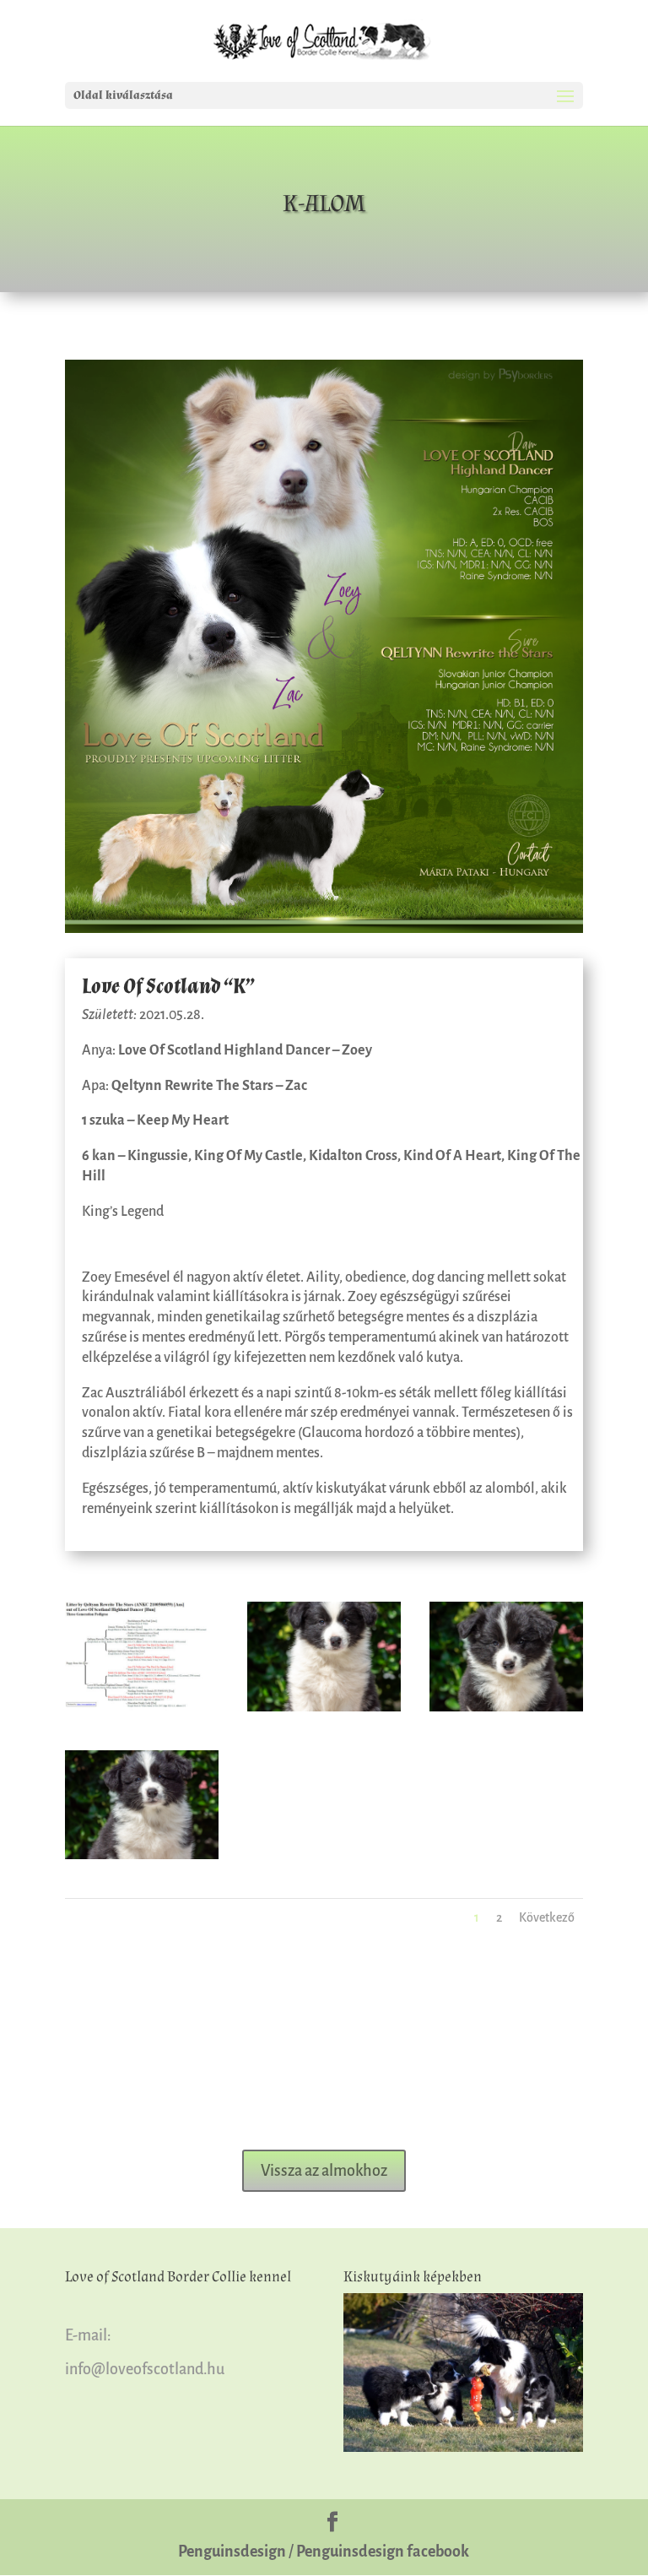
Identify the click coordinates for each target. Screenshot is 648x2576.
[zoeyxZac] (142, 1708)
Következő (547, 1917)
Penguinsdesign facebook (383, 2552)
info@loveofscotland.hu (145, 2369)
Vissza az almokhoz (324, 2171)
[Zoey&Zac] (324, 930)
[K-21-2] (142, 1856)
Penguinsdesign (232, 2552)
